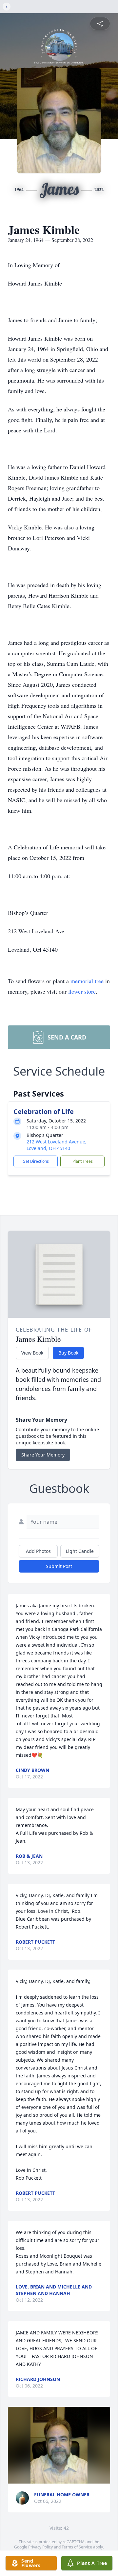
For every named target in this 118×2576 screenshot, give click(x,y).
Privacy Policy (40, 2547)
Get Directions (36, 1161)
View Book (32, 1353)
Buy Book (68, 1353)
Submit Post (59, 1566)
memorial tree (87, 981)
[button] (59, 2445)
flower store (82, 991)
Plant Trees (83, 1161)
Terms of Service (77, 2547)
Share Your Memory (43, 1455)
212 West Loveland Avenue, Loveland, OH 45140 (57, 1145)
